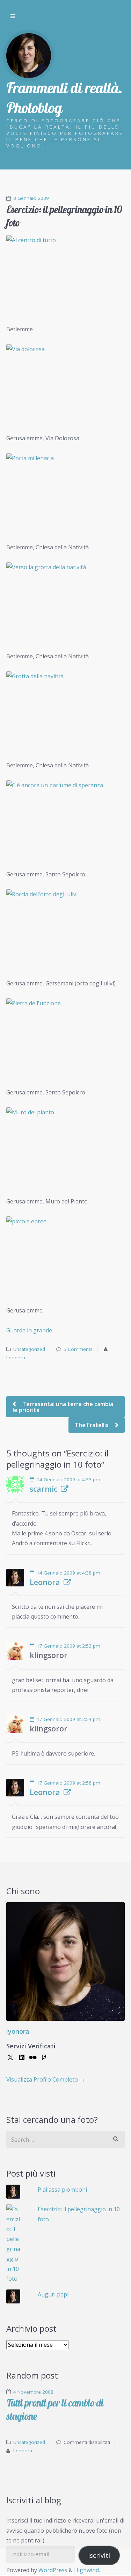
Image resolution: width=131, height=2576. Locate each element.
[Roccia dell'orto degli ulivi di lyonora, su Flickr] (65, 929)
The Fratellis (92, 1425)
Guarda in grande (29, 1330)
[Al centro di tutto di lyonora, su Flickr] (65, 275)
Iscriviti (99, 2555)
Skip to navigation (13, 16)
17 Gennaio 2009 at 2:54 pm (68, 1719)
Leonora (16, 1358)
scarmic (43, 1489)
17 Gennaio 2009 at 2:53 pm (68, 1646)
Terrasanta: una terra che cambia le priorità (63, 1407)
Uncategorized (29, 1349)
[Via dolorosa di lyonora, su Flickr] (65, 384)
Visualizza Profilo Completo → (46, 2079)
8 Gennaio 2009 (31, 198)
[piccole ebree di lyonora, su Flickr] (65, 1256)
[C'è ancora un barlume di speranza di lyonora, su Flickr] (65, 820)
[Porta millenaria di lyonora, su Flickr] (65, 493)
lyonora (18, 2031)
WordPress (53, 2570)
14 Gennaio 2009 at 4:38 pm (68, 1573)
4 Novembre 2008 (33, 2392)
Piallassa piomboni (62, 2190)
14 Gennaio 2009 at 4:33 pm (68, 1479)
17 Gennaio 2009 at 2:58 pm (68, 1783)
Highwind (86, 2570)
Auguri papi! (54, 2294)
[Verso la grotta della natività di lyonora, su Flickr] (65, 602)
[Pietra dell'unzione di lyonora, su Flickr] (65, 1038)
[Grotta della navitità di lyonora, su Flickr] (65, 711)
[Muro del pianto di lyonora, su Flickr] (65, 1147)
